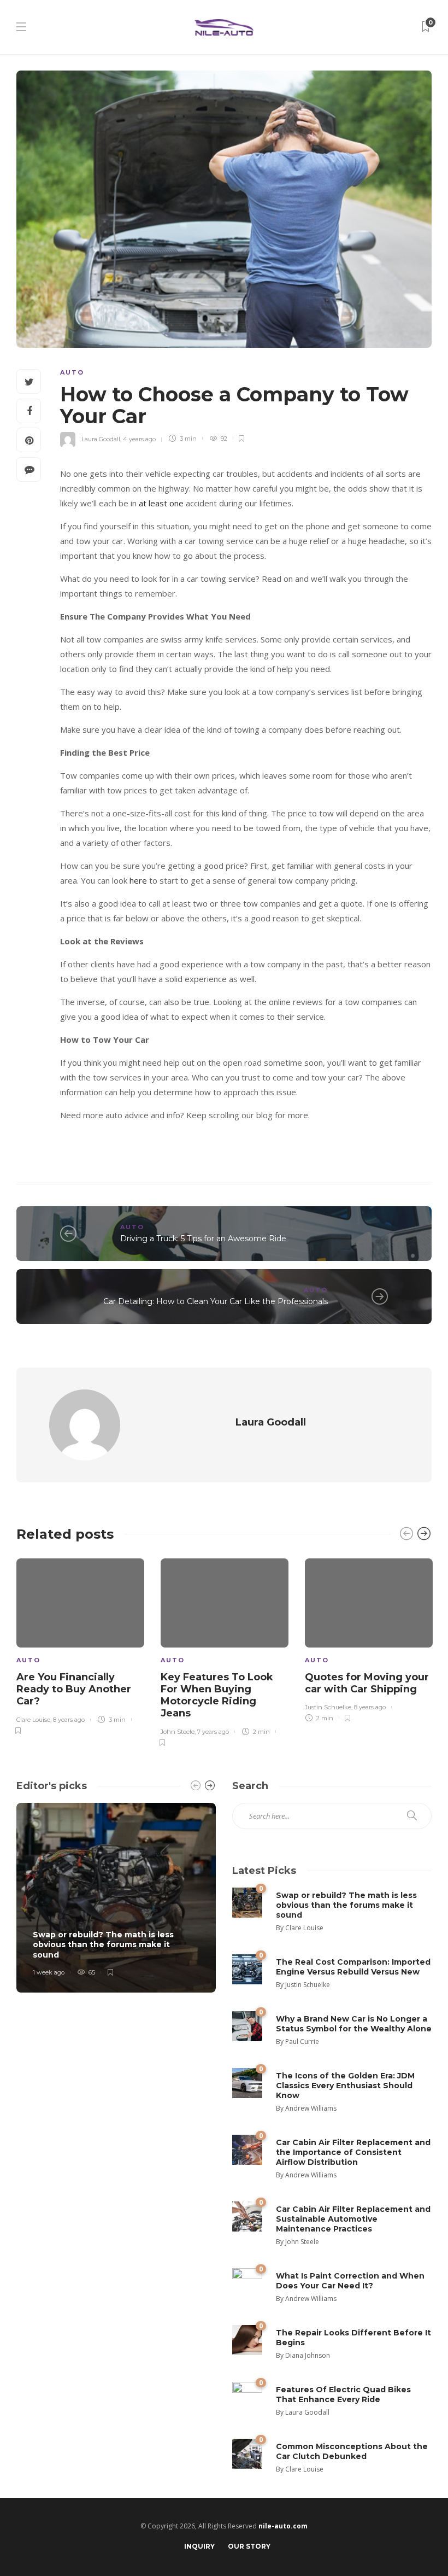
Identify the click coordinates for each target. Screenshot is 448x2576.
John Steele (178, 1732)
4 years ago (139, 439)
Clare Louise (33, 1720)
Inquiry (199, 2546)
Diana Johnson (308, 2355)
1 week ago (49, 1972)
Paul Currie (302, 2041)
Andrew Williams (311, 2108)
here (138, 880)
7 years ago (213, 1732)
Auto (72, 372)
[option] (80, 1645)
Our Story (249, 2546)
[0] (247, 1902)
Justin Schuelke (328, 1707)
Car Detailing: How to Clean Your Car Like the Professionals (216, 1301)
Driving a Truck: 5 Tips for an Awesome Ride (203, 1239)
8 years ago (69, 1720)
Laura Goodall (101, 439)
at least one (161, 503)
